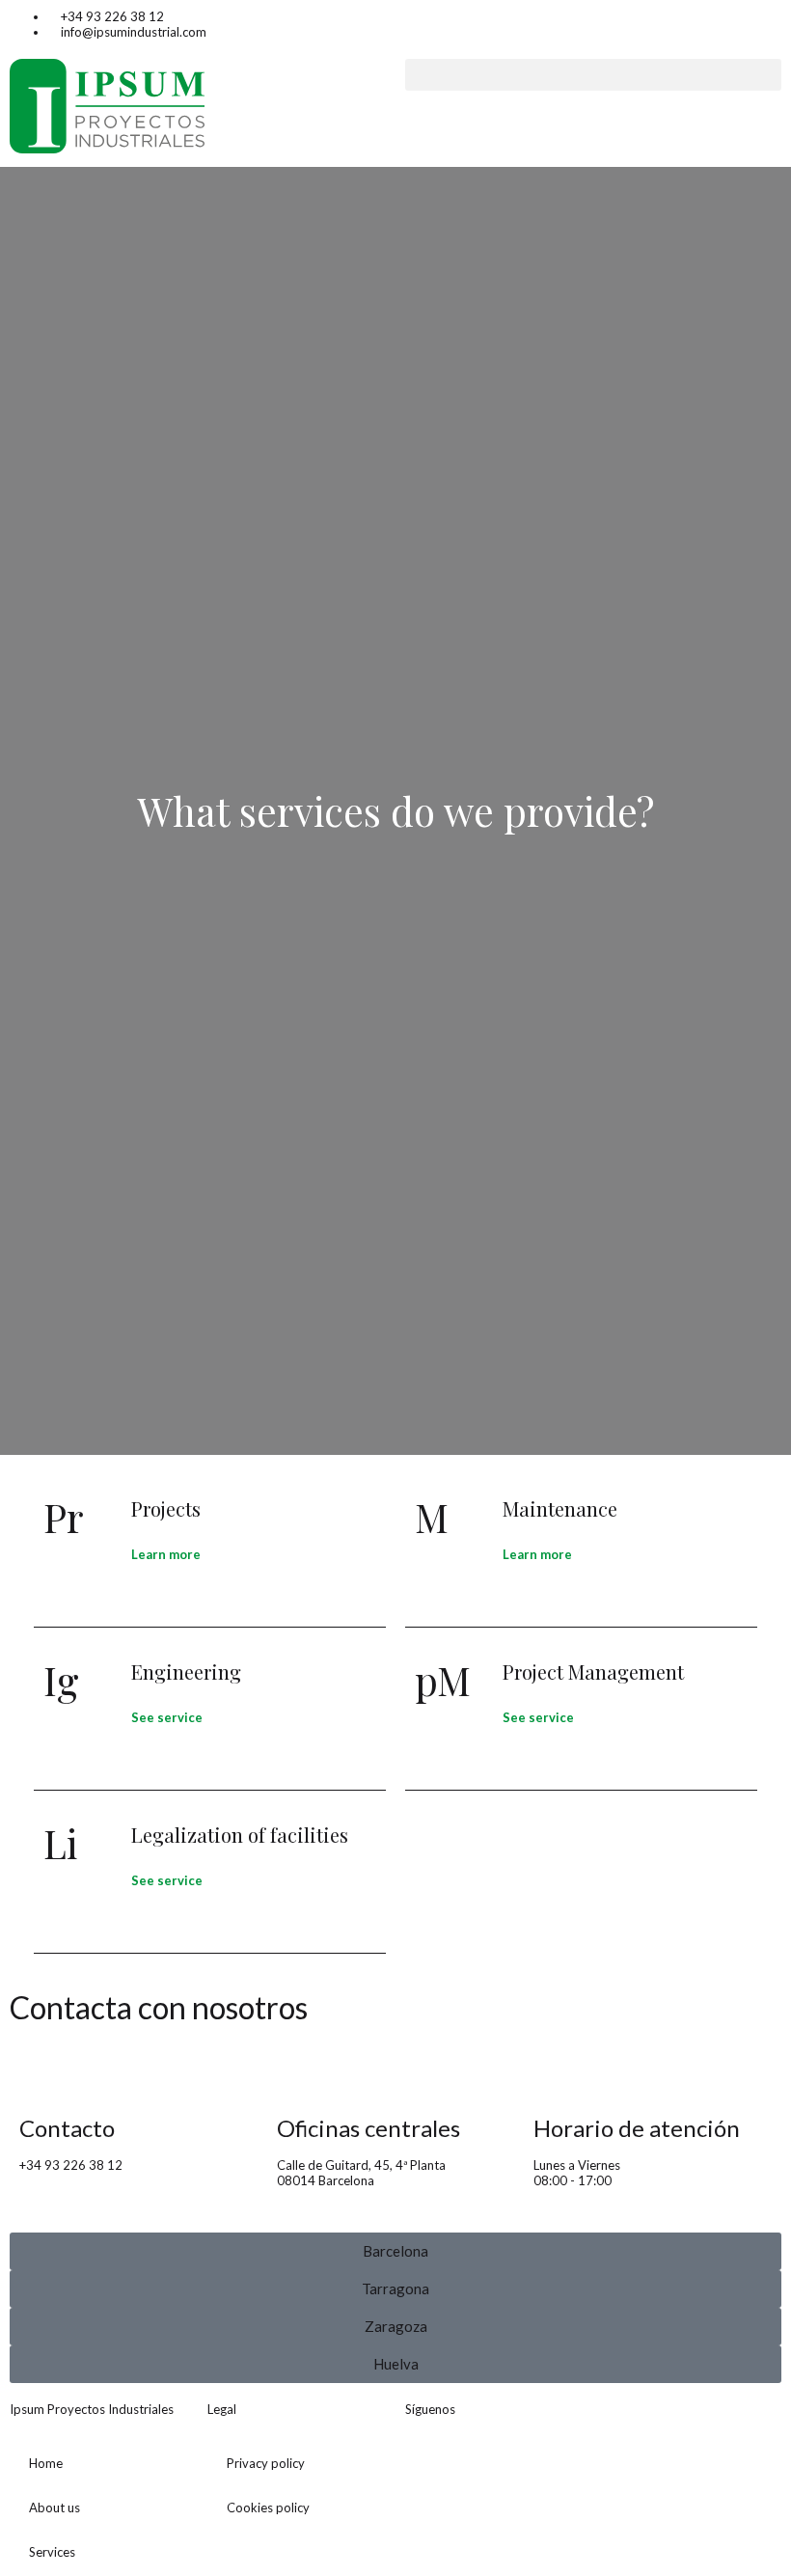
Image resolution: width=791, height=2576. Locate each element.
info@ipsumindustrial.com (92, 2180)
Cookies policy (268, 2507)
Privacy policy (266, 2463)
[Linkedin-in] (429, 2465)
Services (52, 2552)
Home (46, 2463)
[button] (593, 75)
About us (55, 2507)
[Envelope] (480, 2465)
